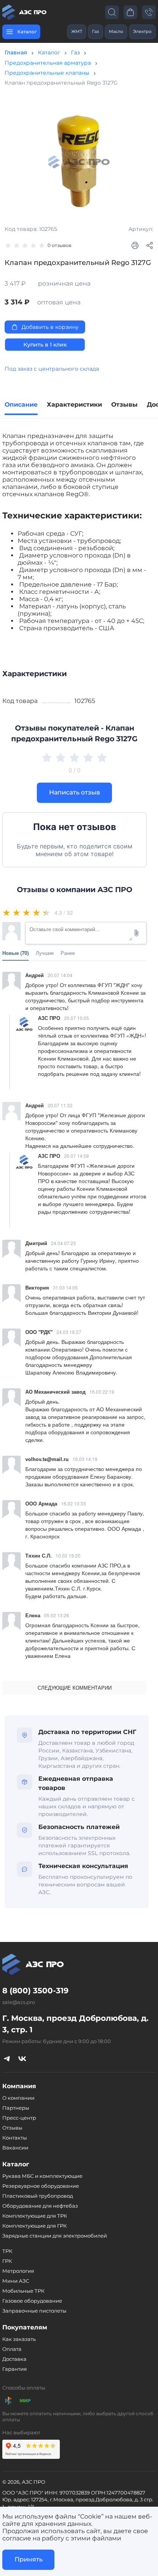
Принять (29, 2559)
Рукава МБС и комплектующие (42, 2176)
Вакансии (15, 2148)
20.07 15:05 (77, 1018)
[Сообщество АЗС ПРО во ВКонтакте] (22, 2058)
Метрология (18, 2271)
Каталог (49, 52)
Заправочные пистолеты (34, 2311)
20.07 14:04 (60, 975)
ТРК (7, 2251)
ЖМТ (77, 31)
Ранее (68, 953)
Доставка (14, 2359)
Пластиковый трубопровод (38, 2196)
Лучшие (45, 953)
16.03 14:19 (85, 1459)
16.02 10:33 (73, 1503)
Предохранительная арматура (48, 63)
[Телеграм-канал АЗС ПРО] (7, 2058)
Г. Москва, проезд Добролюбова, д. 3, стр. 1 (75, 2024)
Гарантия (15, 2369)
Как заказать (19, 2339)
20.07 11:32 (60, 1105)
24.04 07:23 (63, 1243)
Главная (16, 52)
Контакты (15, 2138)
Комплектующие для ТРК (35, 2216)
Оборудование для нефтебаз (40, 2206)
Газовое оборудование (32, 2301)
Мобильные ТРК (23, 2291)
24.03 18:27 (69, 1332)
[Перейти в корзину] (130, 12)
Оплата (12, 2349)
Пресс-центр (19, 2118)
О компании (18, 2098)
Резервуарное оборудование (41, 2186)
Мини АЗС (16, 2281)
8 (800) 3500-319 (35, 1991)
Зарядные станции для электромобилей (55, 2236)
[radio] (7, 912)
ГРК (7, 2261)
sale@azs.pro (19, 2002)
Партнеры (16, 2108)
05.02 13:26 (57, 1615)
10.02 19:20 (68, 1555)
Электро (142, 31)
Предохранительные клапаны (47, 73)
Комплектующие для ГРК (35, 2226)
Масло (116, 31)
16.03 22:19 (102, 1392)
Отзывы (12, 2128)
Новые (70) (16, 953)
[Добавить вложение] (137, 933)
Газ (95, 31)
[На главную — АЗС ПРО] (25, 12)
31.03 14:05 (65, 1287)
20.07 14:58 (77, 1156)
